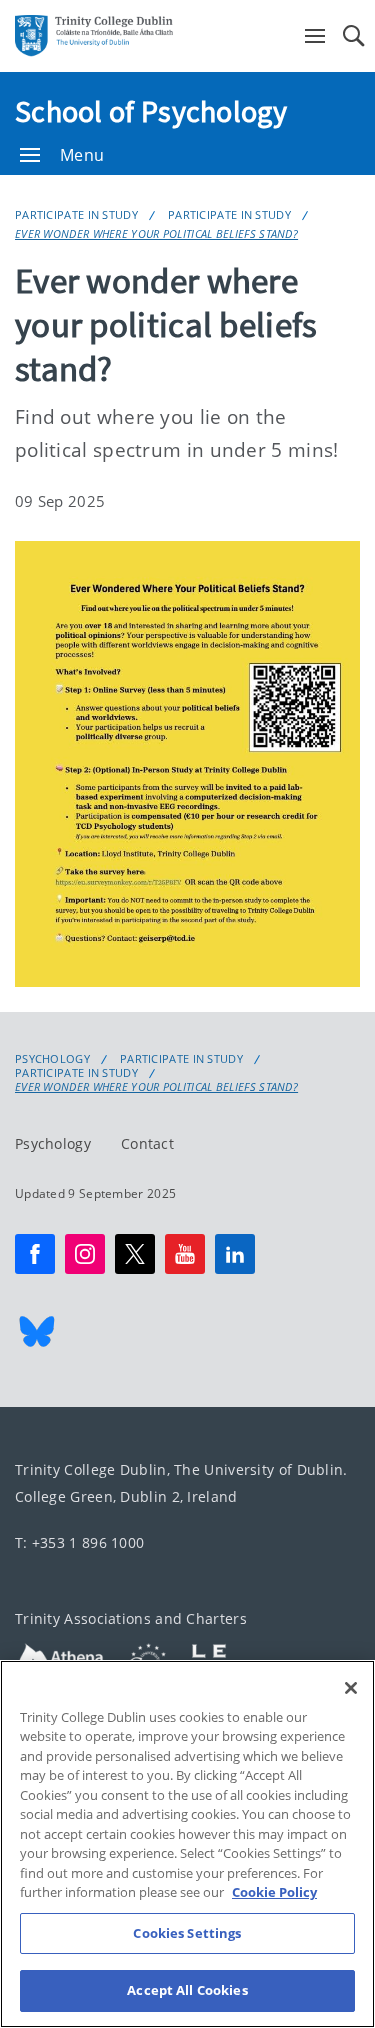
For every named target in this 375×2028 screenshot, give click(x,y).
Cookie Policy (274, 1892)
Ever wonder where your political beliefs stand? (156, 233)
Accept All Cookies (187, 1990)
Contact (147, 1144)
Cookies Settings (187, 1933)
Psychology (52, 1059)
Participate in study (76, 214)
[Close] (351, 1688)
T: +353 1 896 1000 (79, 1543)
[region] (187, 1844)
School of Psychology (151, 111)
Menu (82, 155)
